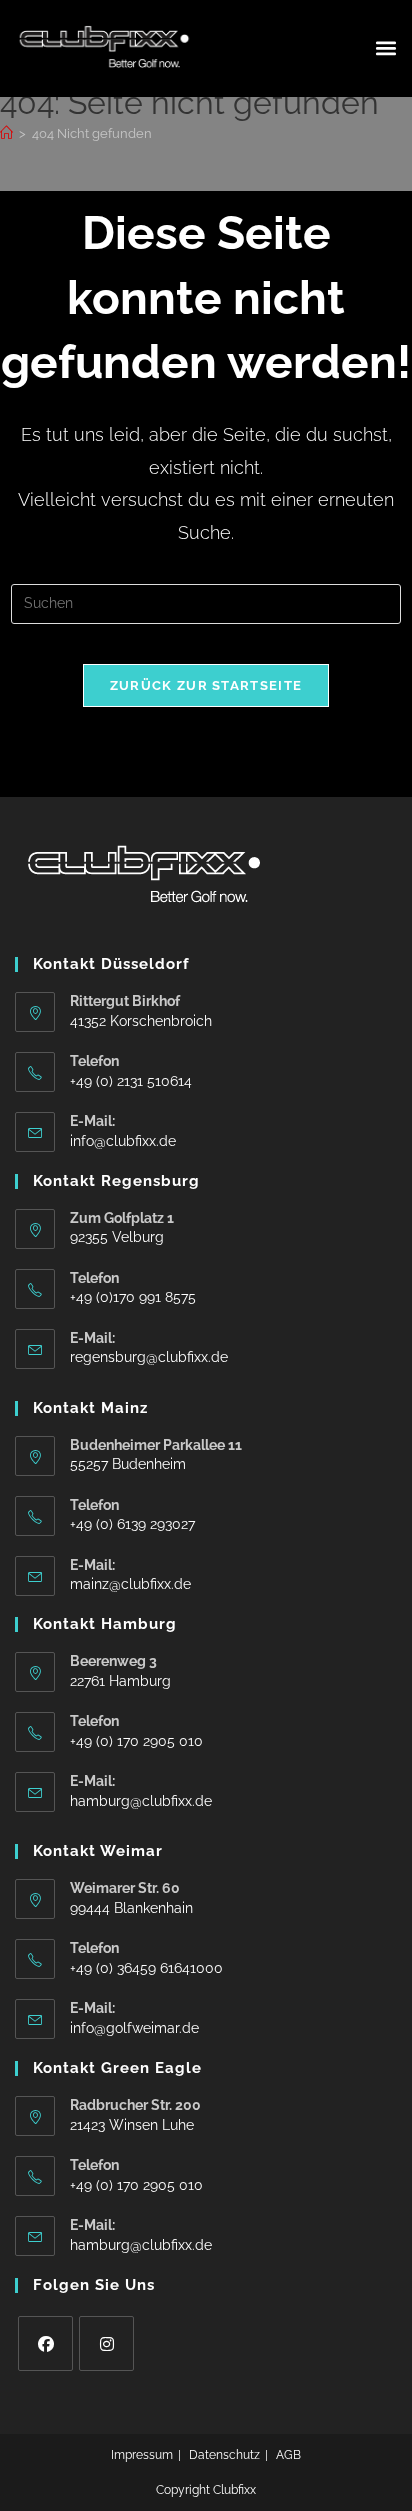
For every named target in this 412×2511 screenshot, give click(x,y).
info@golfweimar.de (134, 2028)
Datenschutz (224, 2455)
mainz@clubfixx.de (130, 1584)
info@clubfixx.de (123, 1141)
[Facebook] (45, 2343)
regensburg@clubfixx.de (149, 1357)
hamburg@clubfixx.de (141, 1801)
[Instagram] (106, 2343)
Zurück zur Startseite (206, 685)
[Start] (6, 133)
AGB (288, 2455)
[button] (385, 48)
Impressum (142, 2455)
